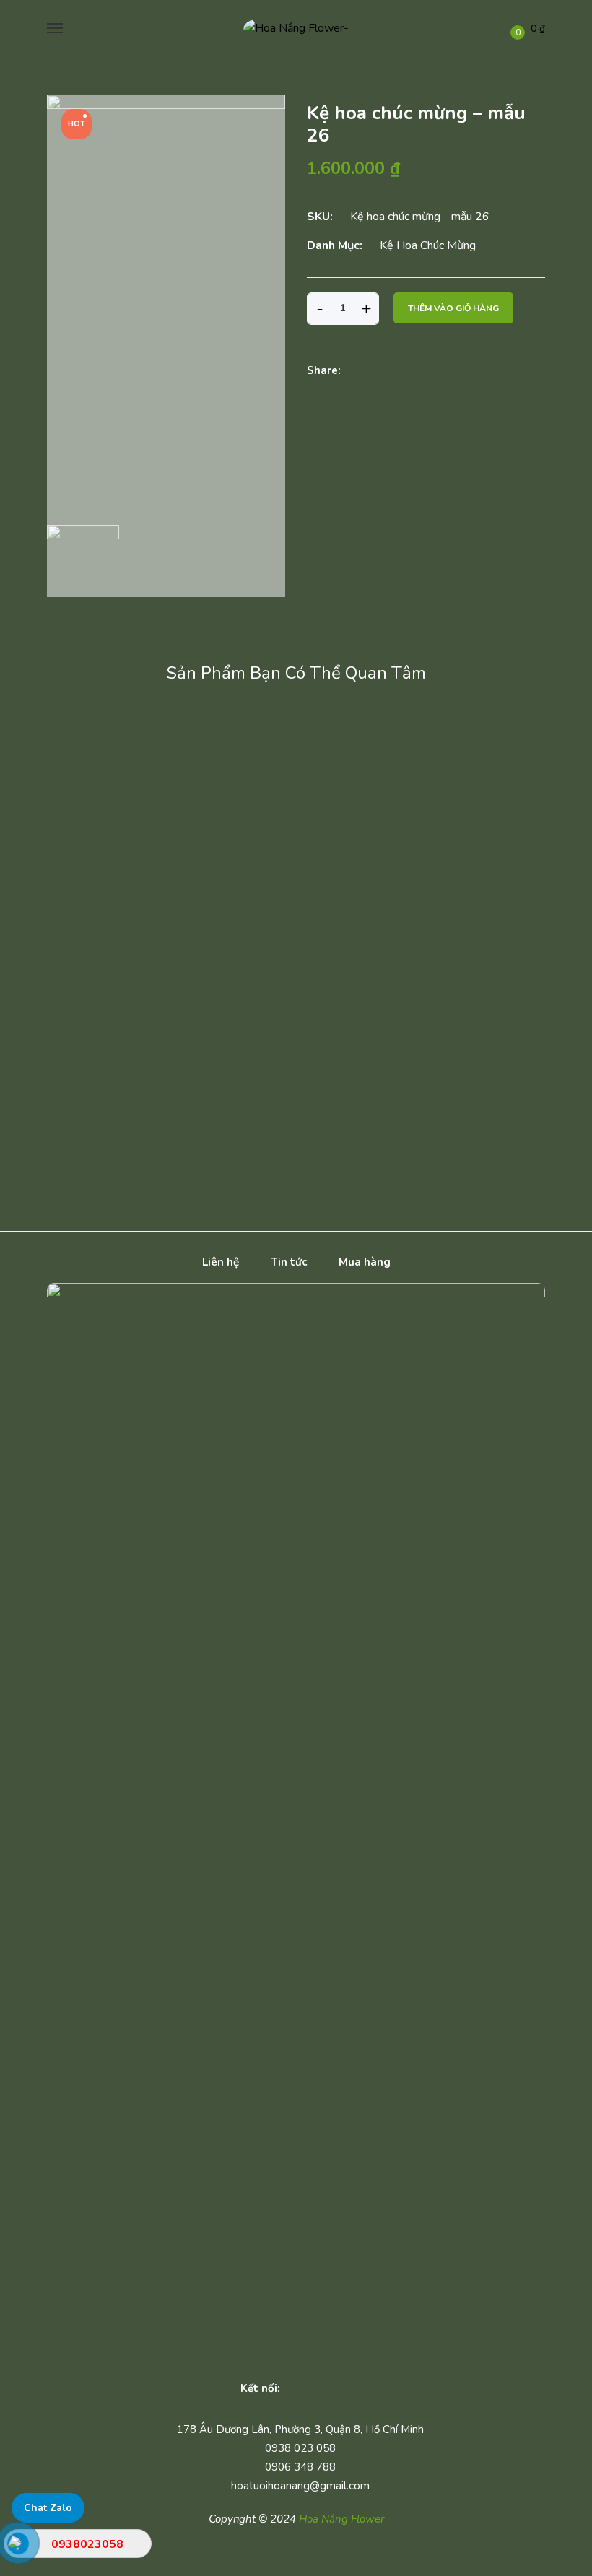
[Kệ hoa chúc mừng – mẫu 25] (204, 957)
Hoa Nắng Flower (341, 2519)
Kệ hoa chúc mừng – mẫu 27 (204, 1096)
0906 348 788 (300, 2467)
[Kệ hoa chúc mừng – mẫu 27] (204, 1071)
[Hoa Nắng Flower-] (296, 29)
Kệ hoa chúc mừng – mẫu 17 (207, 870)
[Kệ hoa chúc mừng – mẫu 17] (207, 844)
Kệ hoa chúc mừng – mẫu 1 (450, 1096)
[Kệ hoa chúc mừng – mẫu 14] (139, 731)
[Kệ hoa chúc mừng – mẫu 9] (449, 957)
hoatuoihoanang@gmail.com (300, 2486)
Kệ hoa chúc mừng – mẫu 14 (139, 758)
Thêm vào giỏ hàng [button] (139, 823)
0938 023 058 (300, 2448)
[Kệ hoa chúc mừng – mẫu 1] (450, 1071)
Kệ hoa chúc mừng (428, 245)
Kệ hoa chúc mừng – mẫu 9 (449, 984)
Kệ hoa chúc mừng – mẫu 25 (204, 984)
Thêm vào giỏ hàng (453, 308)
